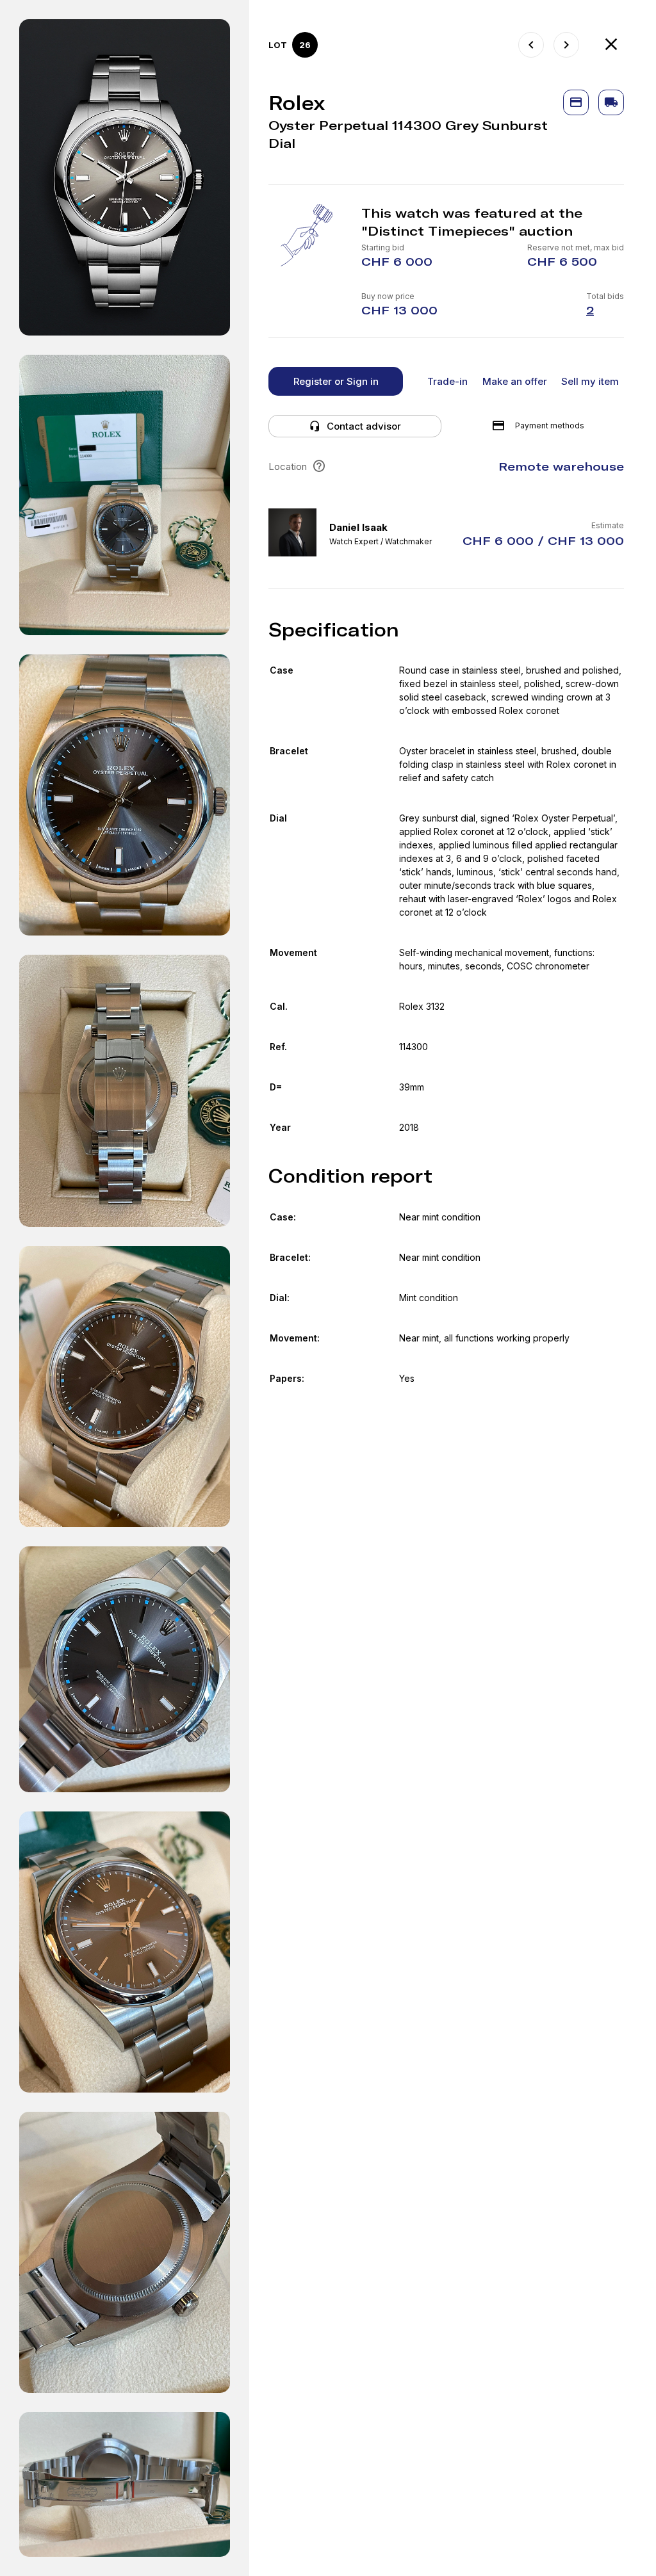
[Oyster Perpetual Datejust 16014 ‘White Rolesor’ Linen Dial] (531, 45)
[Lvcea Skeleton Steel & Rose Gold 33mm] (566, 45)
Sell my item (590, 381)
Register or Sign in (336, 381)
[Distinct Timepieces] (611, 45)
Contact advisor (364, 426)
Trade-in (447, 381)
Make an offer (515, 381)
